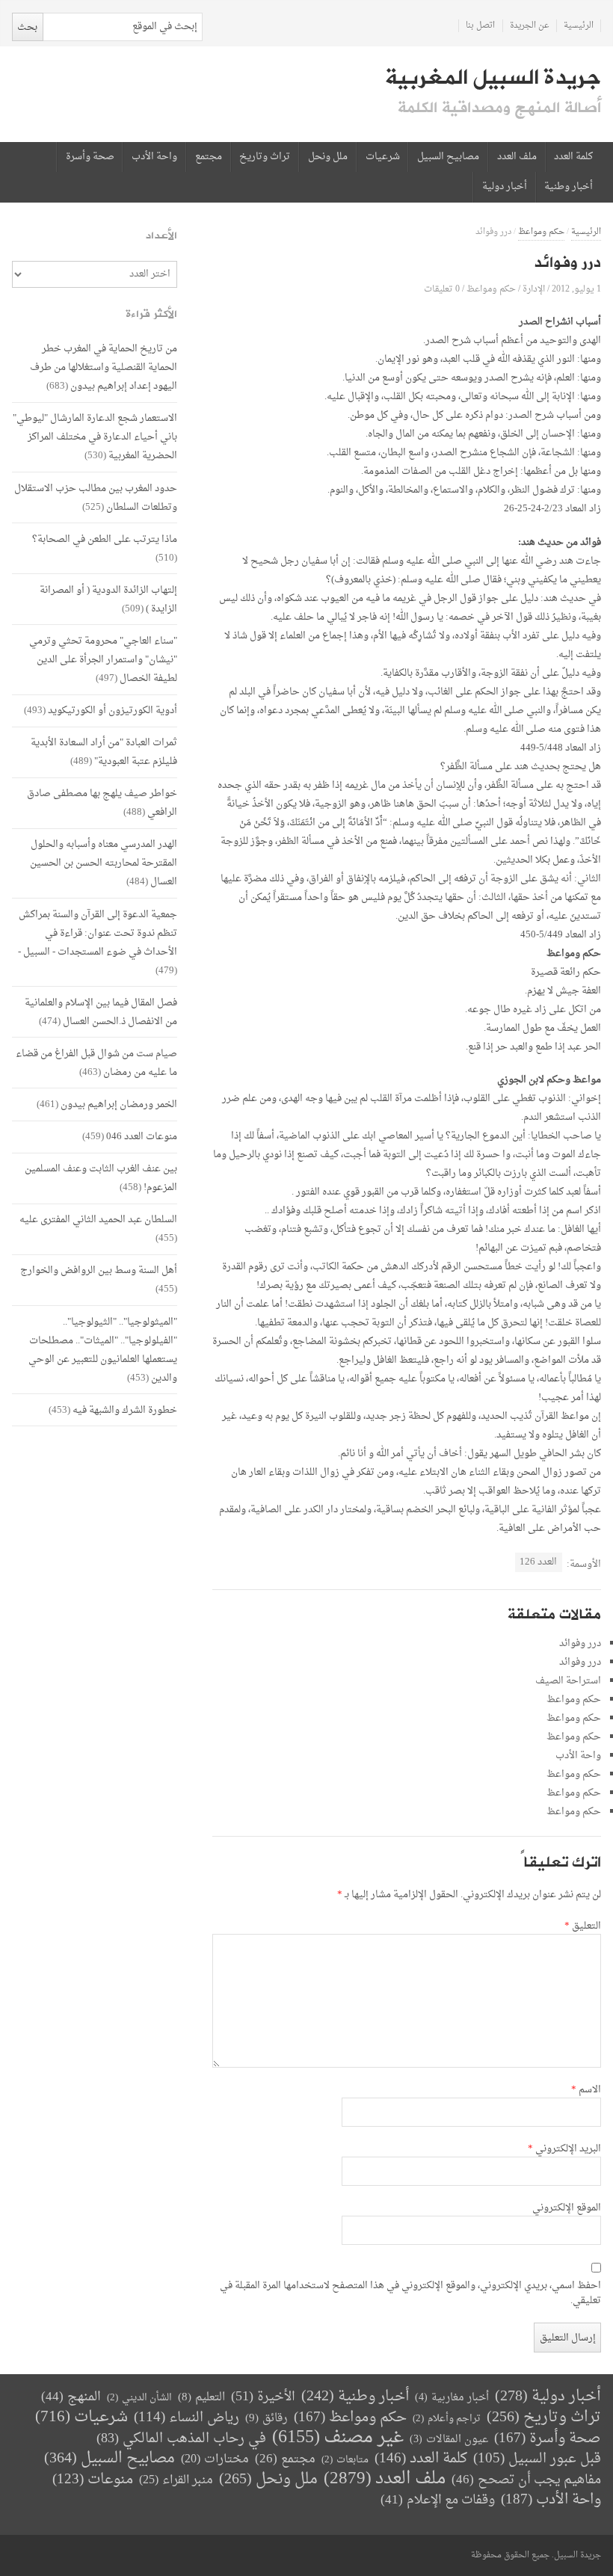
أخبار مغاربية (452, 2398)
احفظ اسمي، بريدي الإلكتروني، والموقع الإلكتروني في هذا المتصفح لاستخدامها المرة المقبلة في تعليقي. (410, 2293)
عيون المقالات (449, 2440)
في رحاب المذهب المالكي (181, 2439)
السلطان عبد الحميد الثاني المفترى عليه (98, 1220)
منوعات (93, 2480)
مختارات (215, 2459)
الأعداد (161, 236)
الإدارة (534, 289)
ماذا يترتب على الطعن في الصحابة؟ (105, 539)
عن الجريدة (530, 26)
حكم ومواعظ (541, 232)
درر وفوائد (580, 1643)
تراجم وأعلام (447, 2419)
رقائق (267, 2419)
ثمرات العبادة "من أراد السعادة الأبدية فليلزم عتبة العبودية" (104, 752)
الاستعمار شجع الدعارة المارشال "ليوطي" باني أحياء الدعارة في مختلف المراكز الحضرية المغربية (95, 437)
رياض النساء (187, 2418)
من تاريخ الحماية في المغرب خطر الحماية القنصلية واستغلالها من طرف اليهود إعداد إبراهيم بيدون (104, 367)
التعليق (583, 1926)
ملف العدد (517, 157)
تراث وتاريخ (265, 157)
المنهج (71, 2397)
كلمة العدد (573, 157)
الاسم (586, 2090)
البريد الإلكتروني (564, 2149)
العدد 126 (538, 1562)
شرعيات (383, 157)
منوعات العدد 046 (142, 1137)
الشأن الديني (139, 2398)
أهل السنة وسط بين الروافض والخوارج (99, 1270)
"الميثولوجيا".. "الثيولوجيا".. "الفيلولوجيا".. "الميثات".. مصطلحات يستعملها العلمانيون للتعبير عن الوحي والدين (103, 1350)
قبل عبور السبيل (537, 2459)
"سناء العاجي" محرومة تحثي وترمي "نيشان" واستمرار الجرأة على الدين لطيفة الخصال (103, 660)
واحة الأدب (154, 157)
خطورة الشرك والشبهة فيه (125, 1410)
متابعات (345, 2460)
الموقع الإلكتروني (567, 2208)
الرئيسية (579, 26)
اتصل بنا (480, 26)
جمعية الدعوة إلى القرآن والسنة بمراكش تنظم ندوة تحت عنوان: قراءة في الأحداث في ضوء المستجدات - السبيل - (98, 933)
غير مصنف (338, 2438)
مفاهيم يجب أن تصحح (526, 2480)
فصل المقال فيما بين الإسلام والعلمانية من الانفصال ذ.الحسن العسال (101, 1012)
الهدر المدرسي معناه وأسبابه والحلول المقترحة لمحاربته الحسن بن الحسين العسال (104, 863)
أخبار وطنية (569, 187)
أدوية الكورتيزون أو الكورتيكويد (113, 711)
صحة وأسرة (90, 157)
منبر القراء (176, 2480)
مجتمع (209, 157)
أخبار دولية (505, 187)
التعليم (201, 2398)
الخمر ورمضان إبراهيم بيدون (119, 1104)
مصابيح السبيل (448, 157)
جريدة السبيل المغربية (493, 78)
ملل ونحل (328, 157)
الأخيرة (263, 2397)
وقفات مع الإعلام (438, 2500)
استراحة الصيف (568, 1681)
